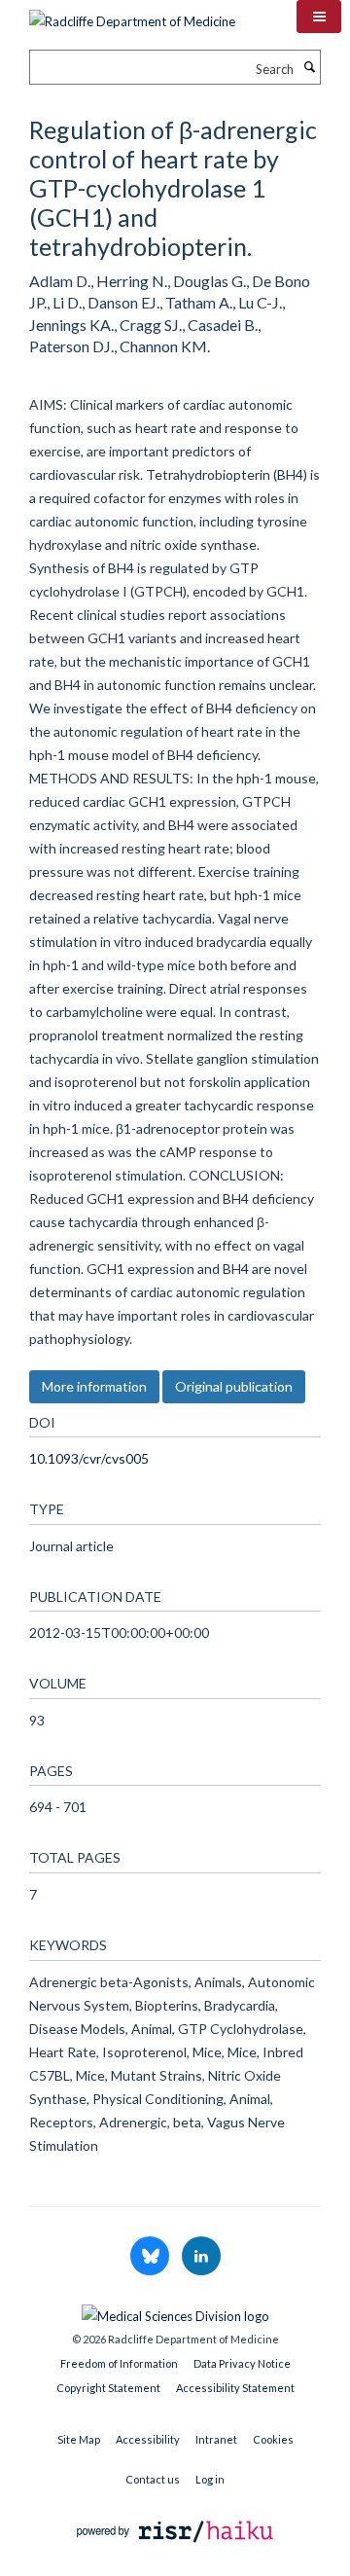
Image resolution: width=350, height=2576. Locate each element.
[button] (319, 17)
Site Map (79, 2439)
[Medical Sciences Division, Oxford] (175, 2311)
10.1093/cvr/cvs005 (89, 1458)
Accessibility (148, 2439)
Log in (210, 2479)
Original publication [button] (234, 1386)
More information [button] (94, 1386)
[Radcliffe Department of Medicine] (132, 15)
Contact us (153, 2479)
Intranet (216, 2439)
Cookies (273, 2439)
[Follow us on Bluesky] (151, 2257)
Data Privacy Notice (242, 2363)
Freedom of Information (119, 2363)
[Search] (309, 67)
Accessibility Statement (235, 2388)
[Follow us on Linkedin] (201, 2257)
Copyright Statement (108, 2388)
